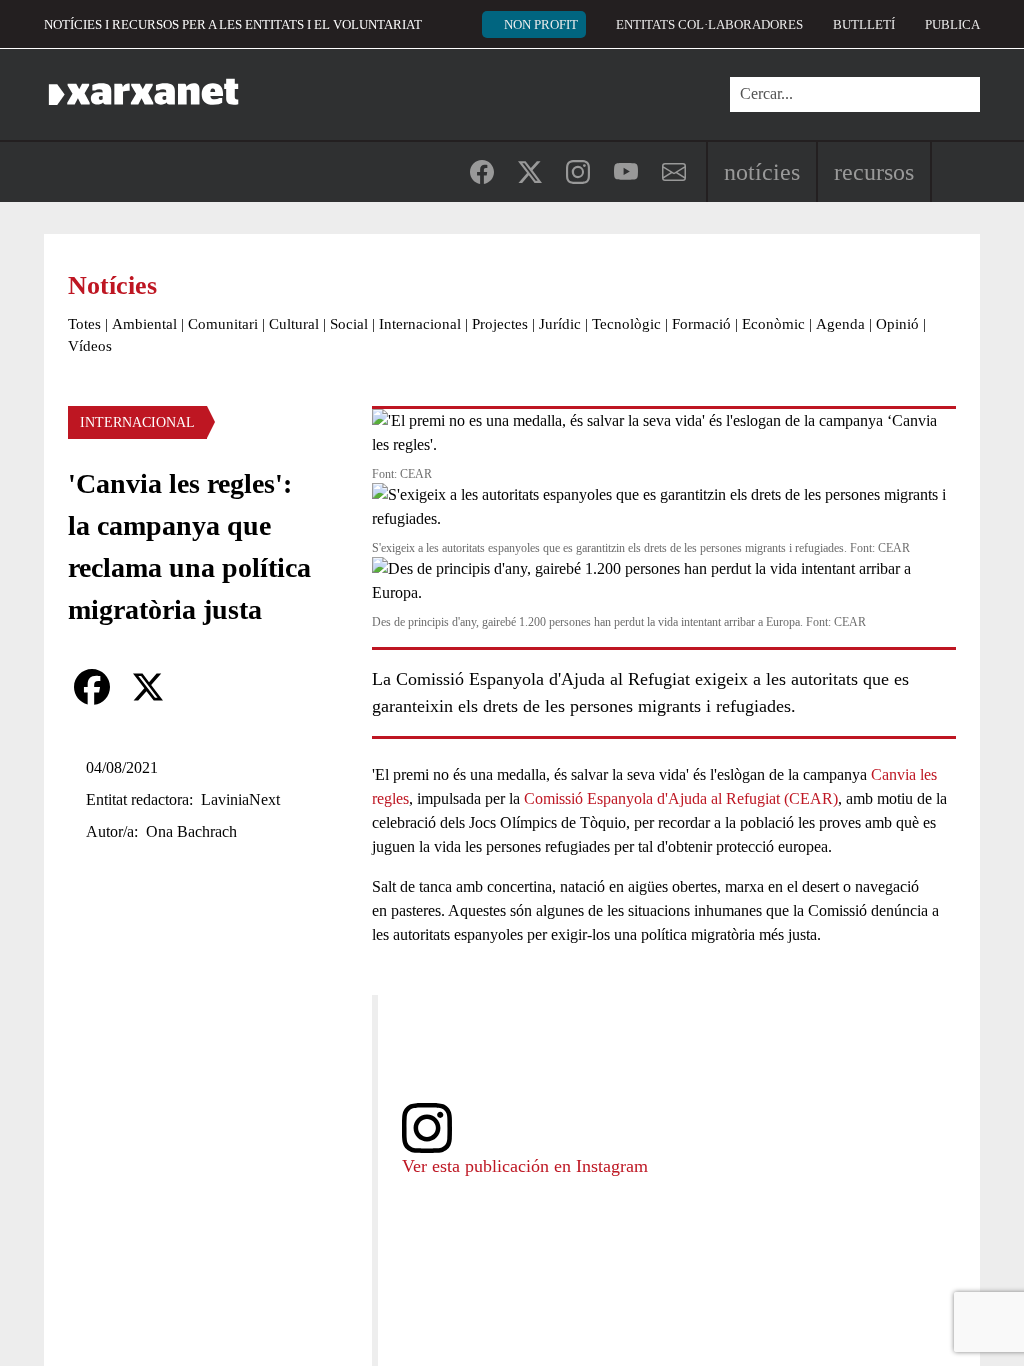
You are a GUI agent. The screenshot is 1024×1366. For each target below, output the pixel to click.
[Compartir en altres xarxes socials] (204, 687)
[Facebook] (92, 687)
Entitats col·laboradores (709, 24)
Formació (701, 324)
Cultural (294, 324)
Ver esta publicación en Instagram (525, 1166)
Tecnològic (626, 324)
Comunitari (223, 324)
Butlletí (864, 24)
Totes (84, 324)
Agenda (840, 324)
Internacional (420, 324)
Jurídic (560, 324)
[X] (148, 687)
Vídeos (90, 346)
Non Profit (541, 24)
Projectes (500, 324)
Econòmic (773, 324)
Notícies (762, 172)
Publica (952, 24)
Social (349, 324)
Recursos (874, 172)
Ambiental (144, 324)
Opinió (897, 324)
